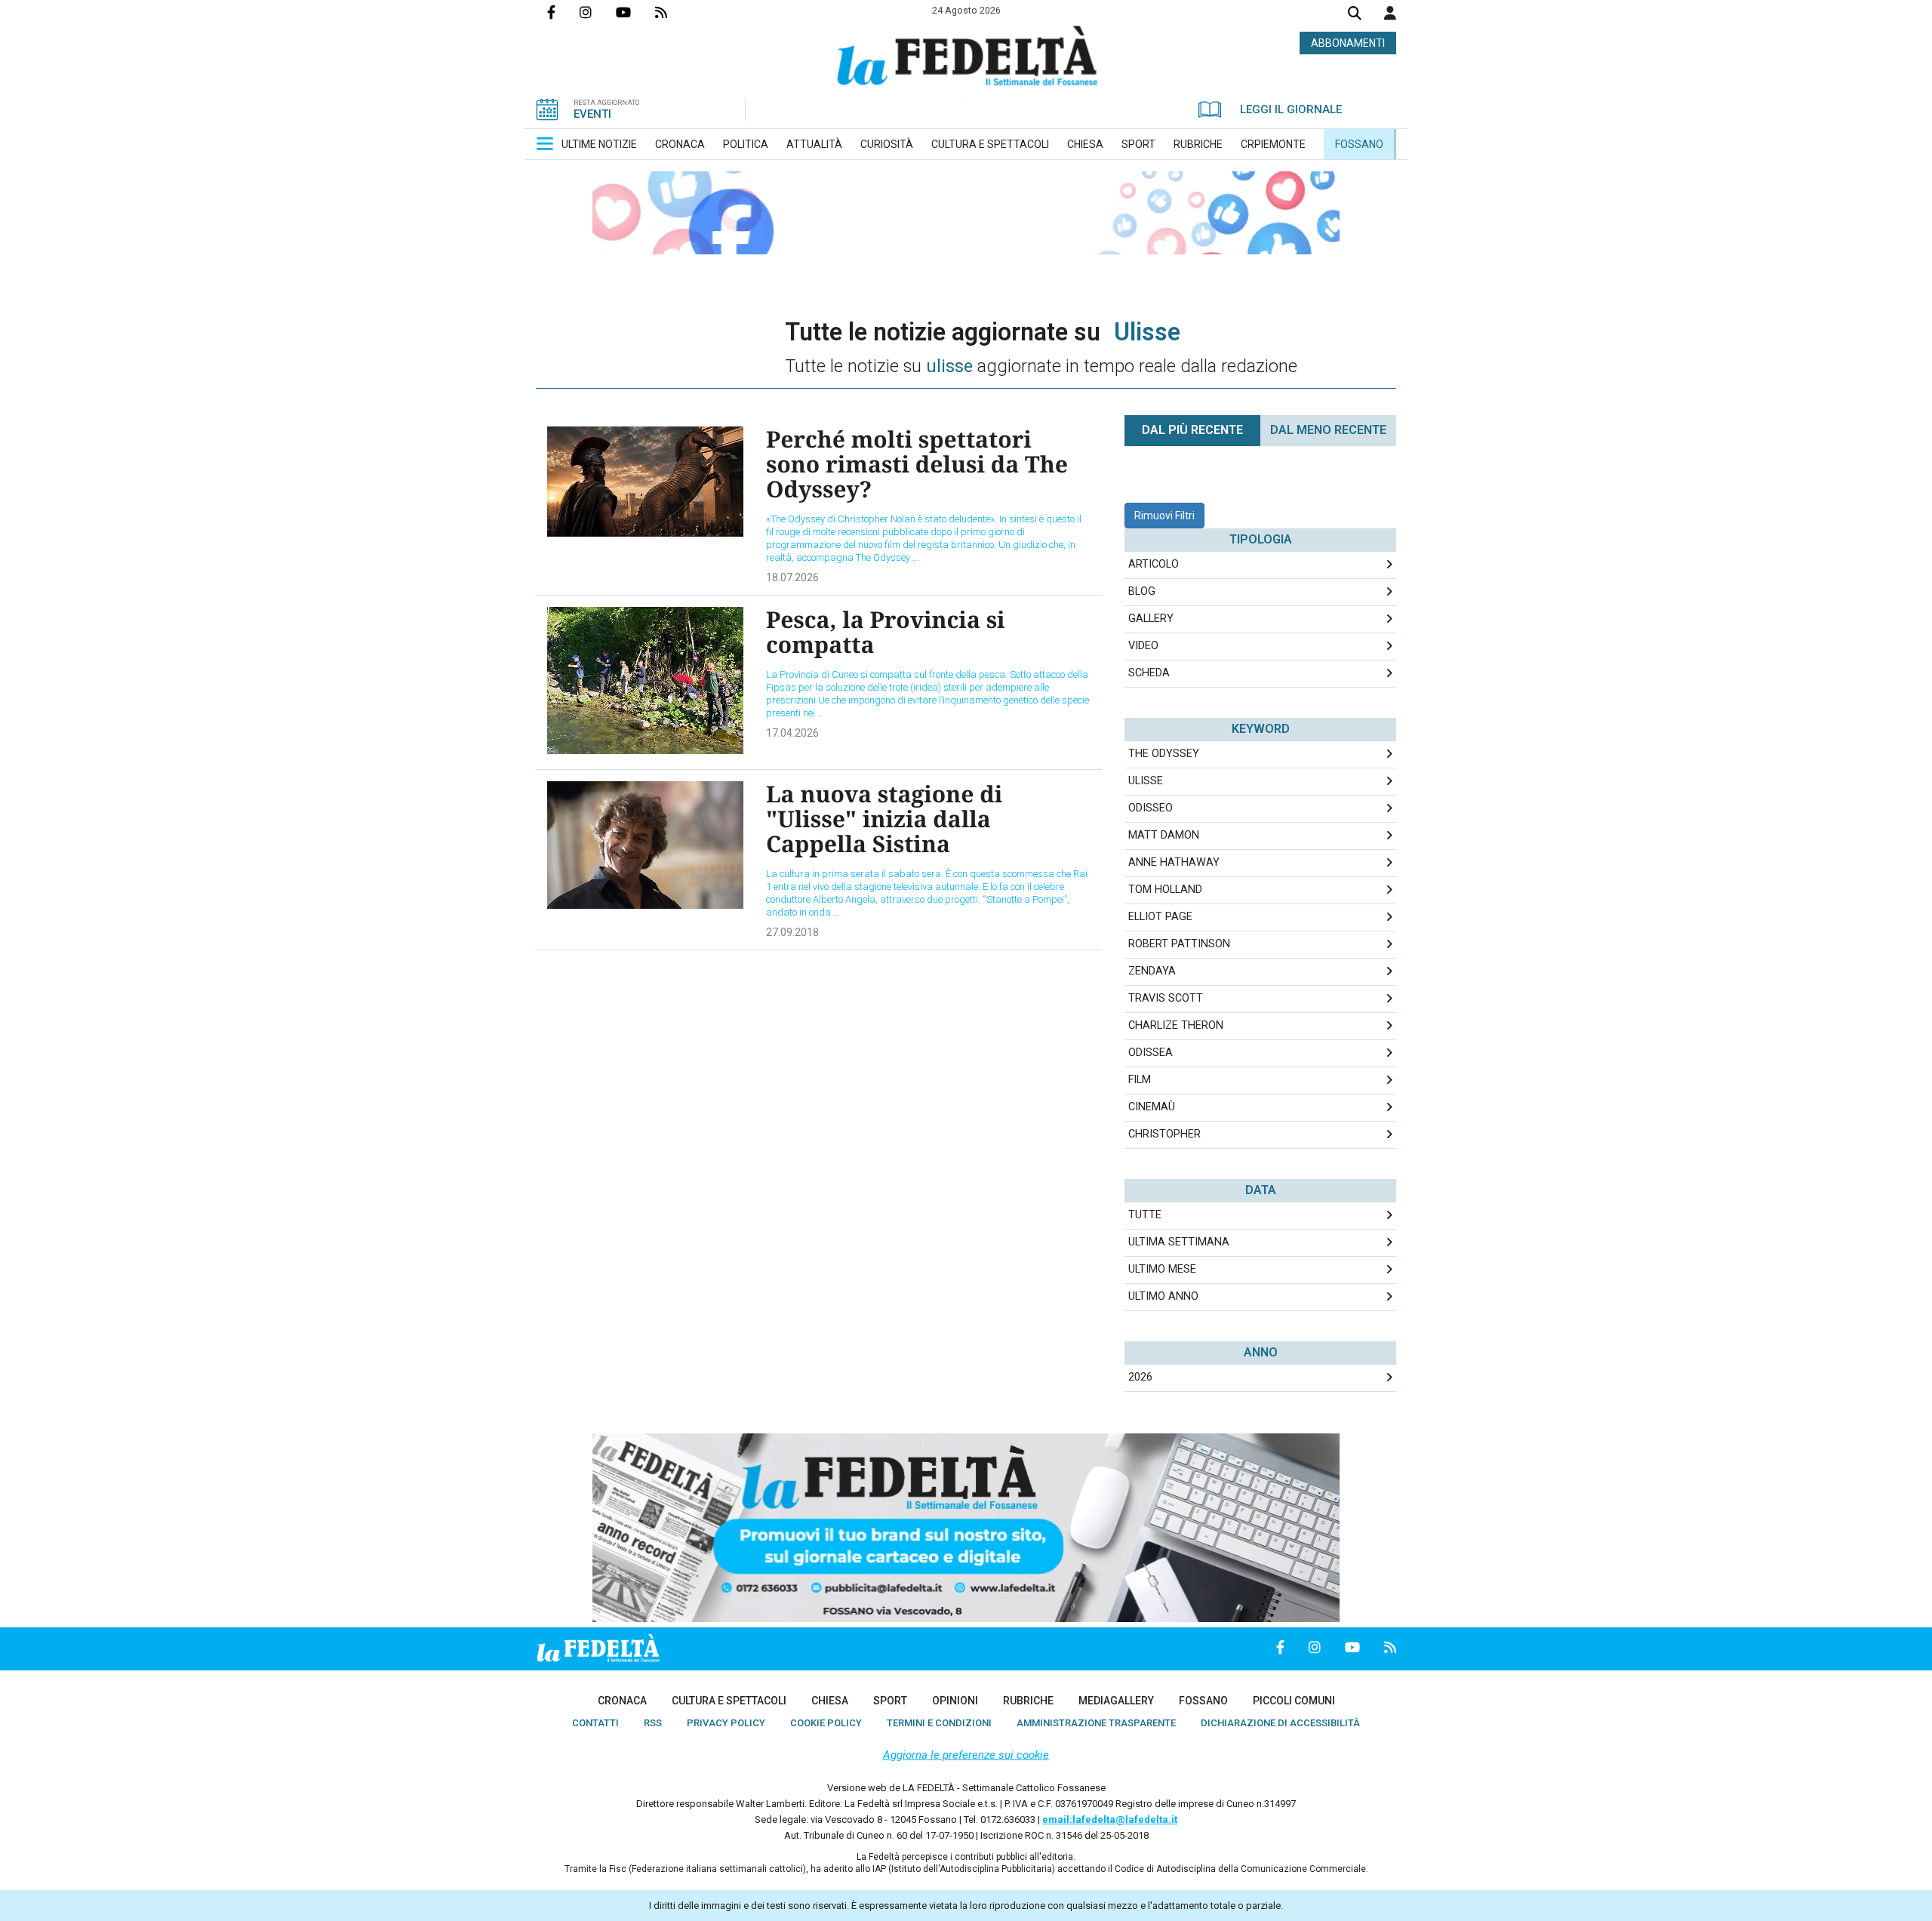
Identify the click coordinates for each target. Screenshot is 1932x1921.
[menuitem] (599, 144)
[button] (1390, 13)
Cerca (1355, 15)
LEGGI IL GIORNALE (1291, 109)
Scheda (1149, 673)
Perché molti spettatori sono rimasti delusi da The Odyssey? (917, 464)
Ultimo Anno (1163, 1296)
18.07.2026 (792, 577)
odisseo (1151, 808)
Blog (1142, 591)
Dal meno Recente (1328, 430)
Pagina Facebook (563, 12)
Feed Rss (673, 12)
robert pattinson (1179, 944)
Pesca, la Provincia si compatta (886, 632)
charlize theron (1176, 1025)
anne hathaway (1174, 862)
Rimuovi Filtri (1164, 516)
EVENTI (592, 114)
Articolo (1154, 564)
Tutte (1145, 1215)
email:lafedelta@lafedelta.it (1110, 1819)
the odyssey (1164, 754)
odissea (1151, 1053)
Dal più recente (1192, 430)
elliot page (1160, 917)
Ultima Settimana (1179, 1242)
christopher (1164, 1134)
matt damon (1164, 835)
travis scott (1166, 998)
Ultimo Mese (1162, 1269)
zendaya (1152, 971)
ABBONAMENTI (1348, 43)
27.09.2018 (792, 932)
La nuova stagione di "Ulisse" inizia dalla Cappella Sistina (884, 819)
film (1140, 1080)
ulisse (1146, 781)
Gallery (1151, 619)
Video (1143, 646)
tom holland (1165, 890)
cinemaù (1152, 1107)
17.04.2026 (792, 733)
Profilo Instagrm (598, 12)
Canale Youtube (635, 12)
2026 (1140, 1377)
